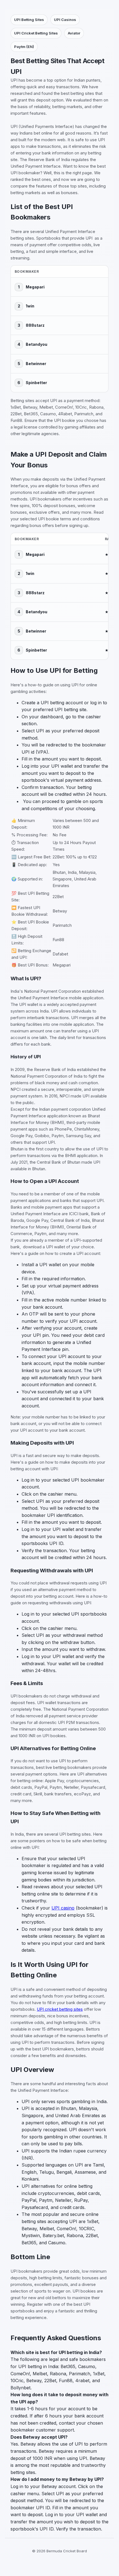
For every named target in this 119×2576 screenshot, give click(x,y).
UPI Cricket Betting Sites (36, 33)
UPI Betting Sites (29, 20)
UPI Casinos (65, 20)
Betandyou (37, 344)
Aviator (74, 33)
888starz (35, 325)
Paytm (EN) (24, 47)
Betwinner (36, 364)
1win (30, 306)
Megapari (35, 287)
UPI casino (63, 1908)
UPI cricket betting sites (60, 2009)
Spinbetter (36, 383)
